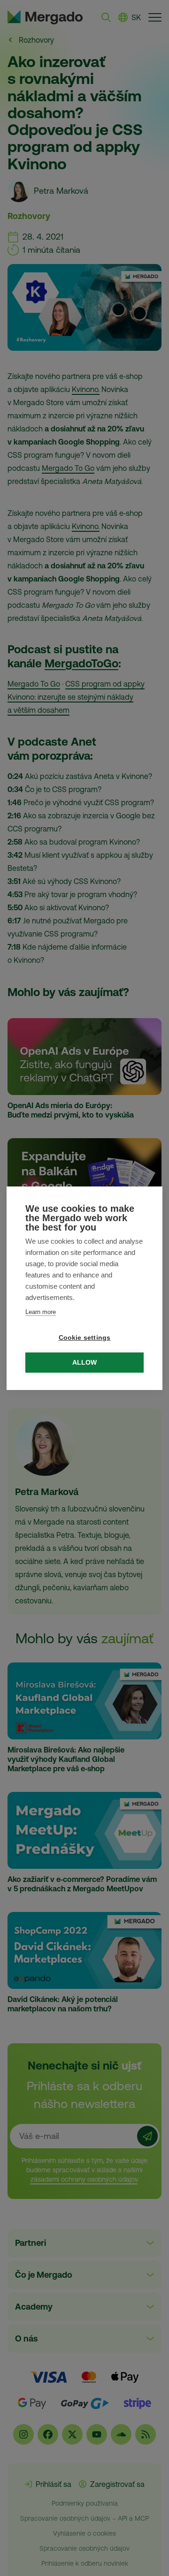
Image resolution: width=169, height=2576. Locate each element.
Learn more (41, 1312)
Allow (85, 1363)
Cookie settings (85, 1338)
